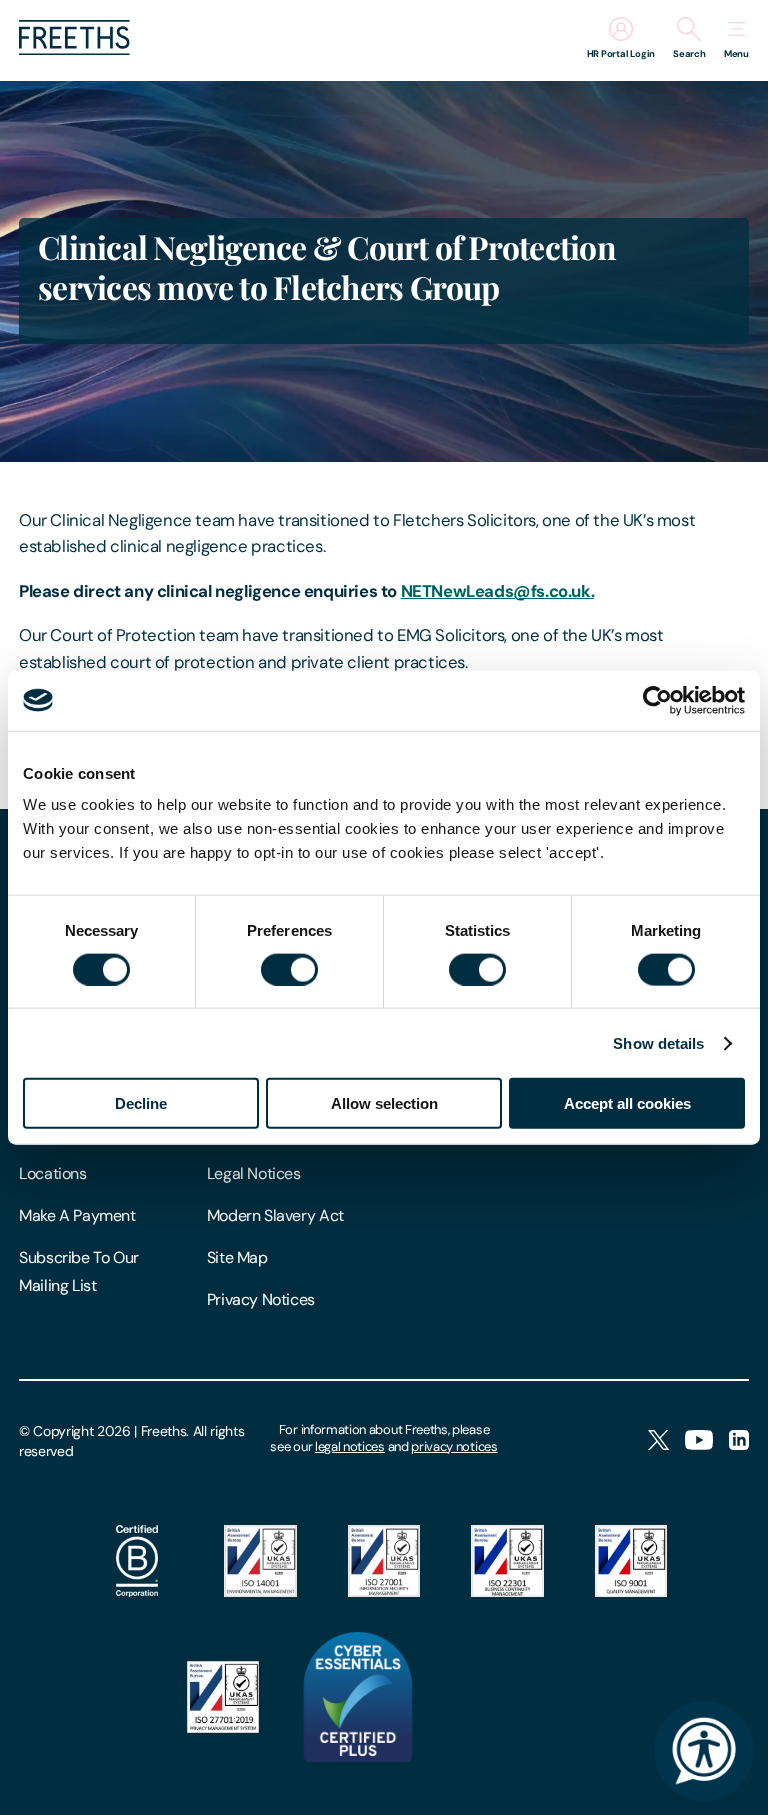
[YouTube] (699, 1441)
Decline (141, 1103)
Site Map (237, 1257)
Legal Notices (254, 1173)
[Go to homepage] (74, 49)
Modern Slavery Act (275, 1215)
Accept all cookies (627, 1103)
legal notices (350, 1446)
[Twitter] (658, 1441)
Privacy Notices (261, 1299)
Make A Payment (77, 1215)
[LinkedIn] (739, 1441)
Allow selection (384, 1103)
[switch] (289, 969)
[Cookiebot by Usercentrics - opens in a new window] (657, 700)
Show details (658, 1042)
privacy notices (454, 1446)
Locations (53, 1173)
